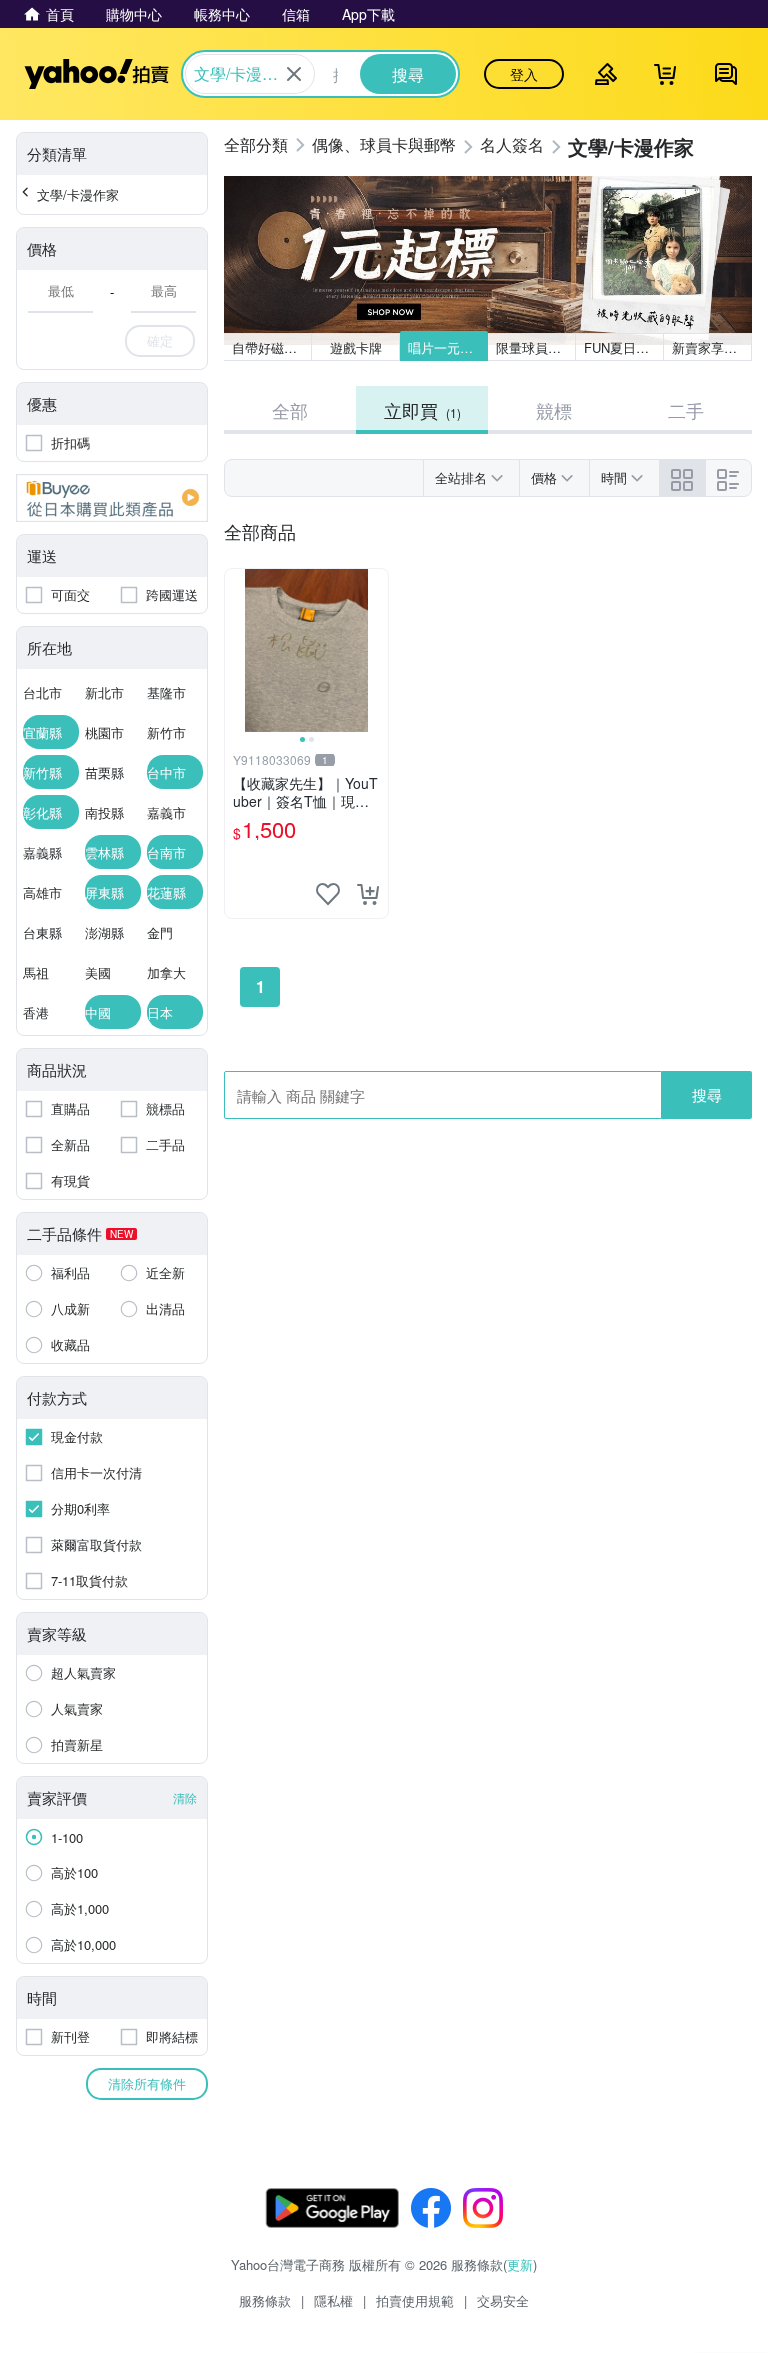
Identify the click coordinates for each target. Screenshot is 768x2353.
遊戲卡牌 (356, 347)
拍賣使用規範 (415, 2300)
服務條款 (265, 2300)
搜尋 (707, 1094)
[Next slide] (375, 651)
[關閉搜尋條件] (294, 74)
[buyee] (112, 498)
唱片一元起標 (447, 347)
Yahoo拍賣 (96, 74)
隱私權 (333, 2300)
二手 (686, 410)
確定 (160, 340)
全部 (290, 410)
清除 (185, 1797)
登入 (524, 74)
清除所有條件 (147, 2083)
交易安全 (503, 2300)
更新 (520, 2264)
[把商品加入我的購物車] (368, 894)
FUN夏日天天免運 (624, 347)
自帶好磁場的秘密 (272, 347)
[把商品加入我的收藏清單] (328, 894)
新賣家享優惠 (711, 347)
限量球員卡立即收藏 (536, 347)
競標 (554, 410)
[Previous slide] (238, 651)
